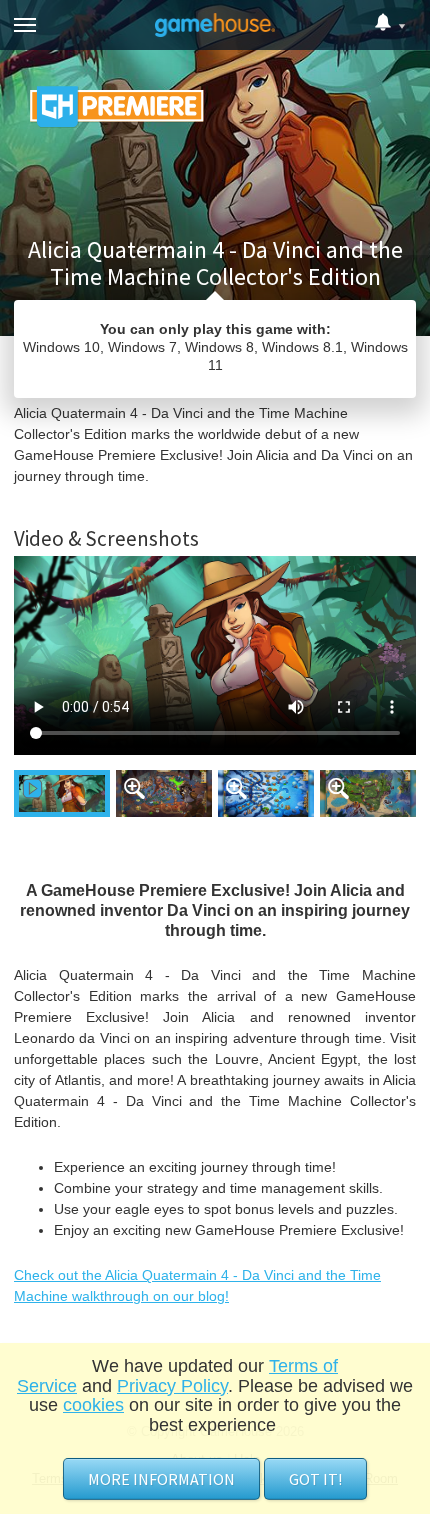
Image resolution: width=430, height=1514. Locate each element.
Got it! (315, 1479)
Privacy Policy (172, 1386)
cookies (93, 1405)
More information (161, 1479)
